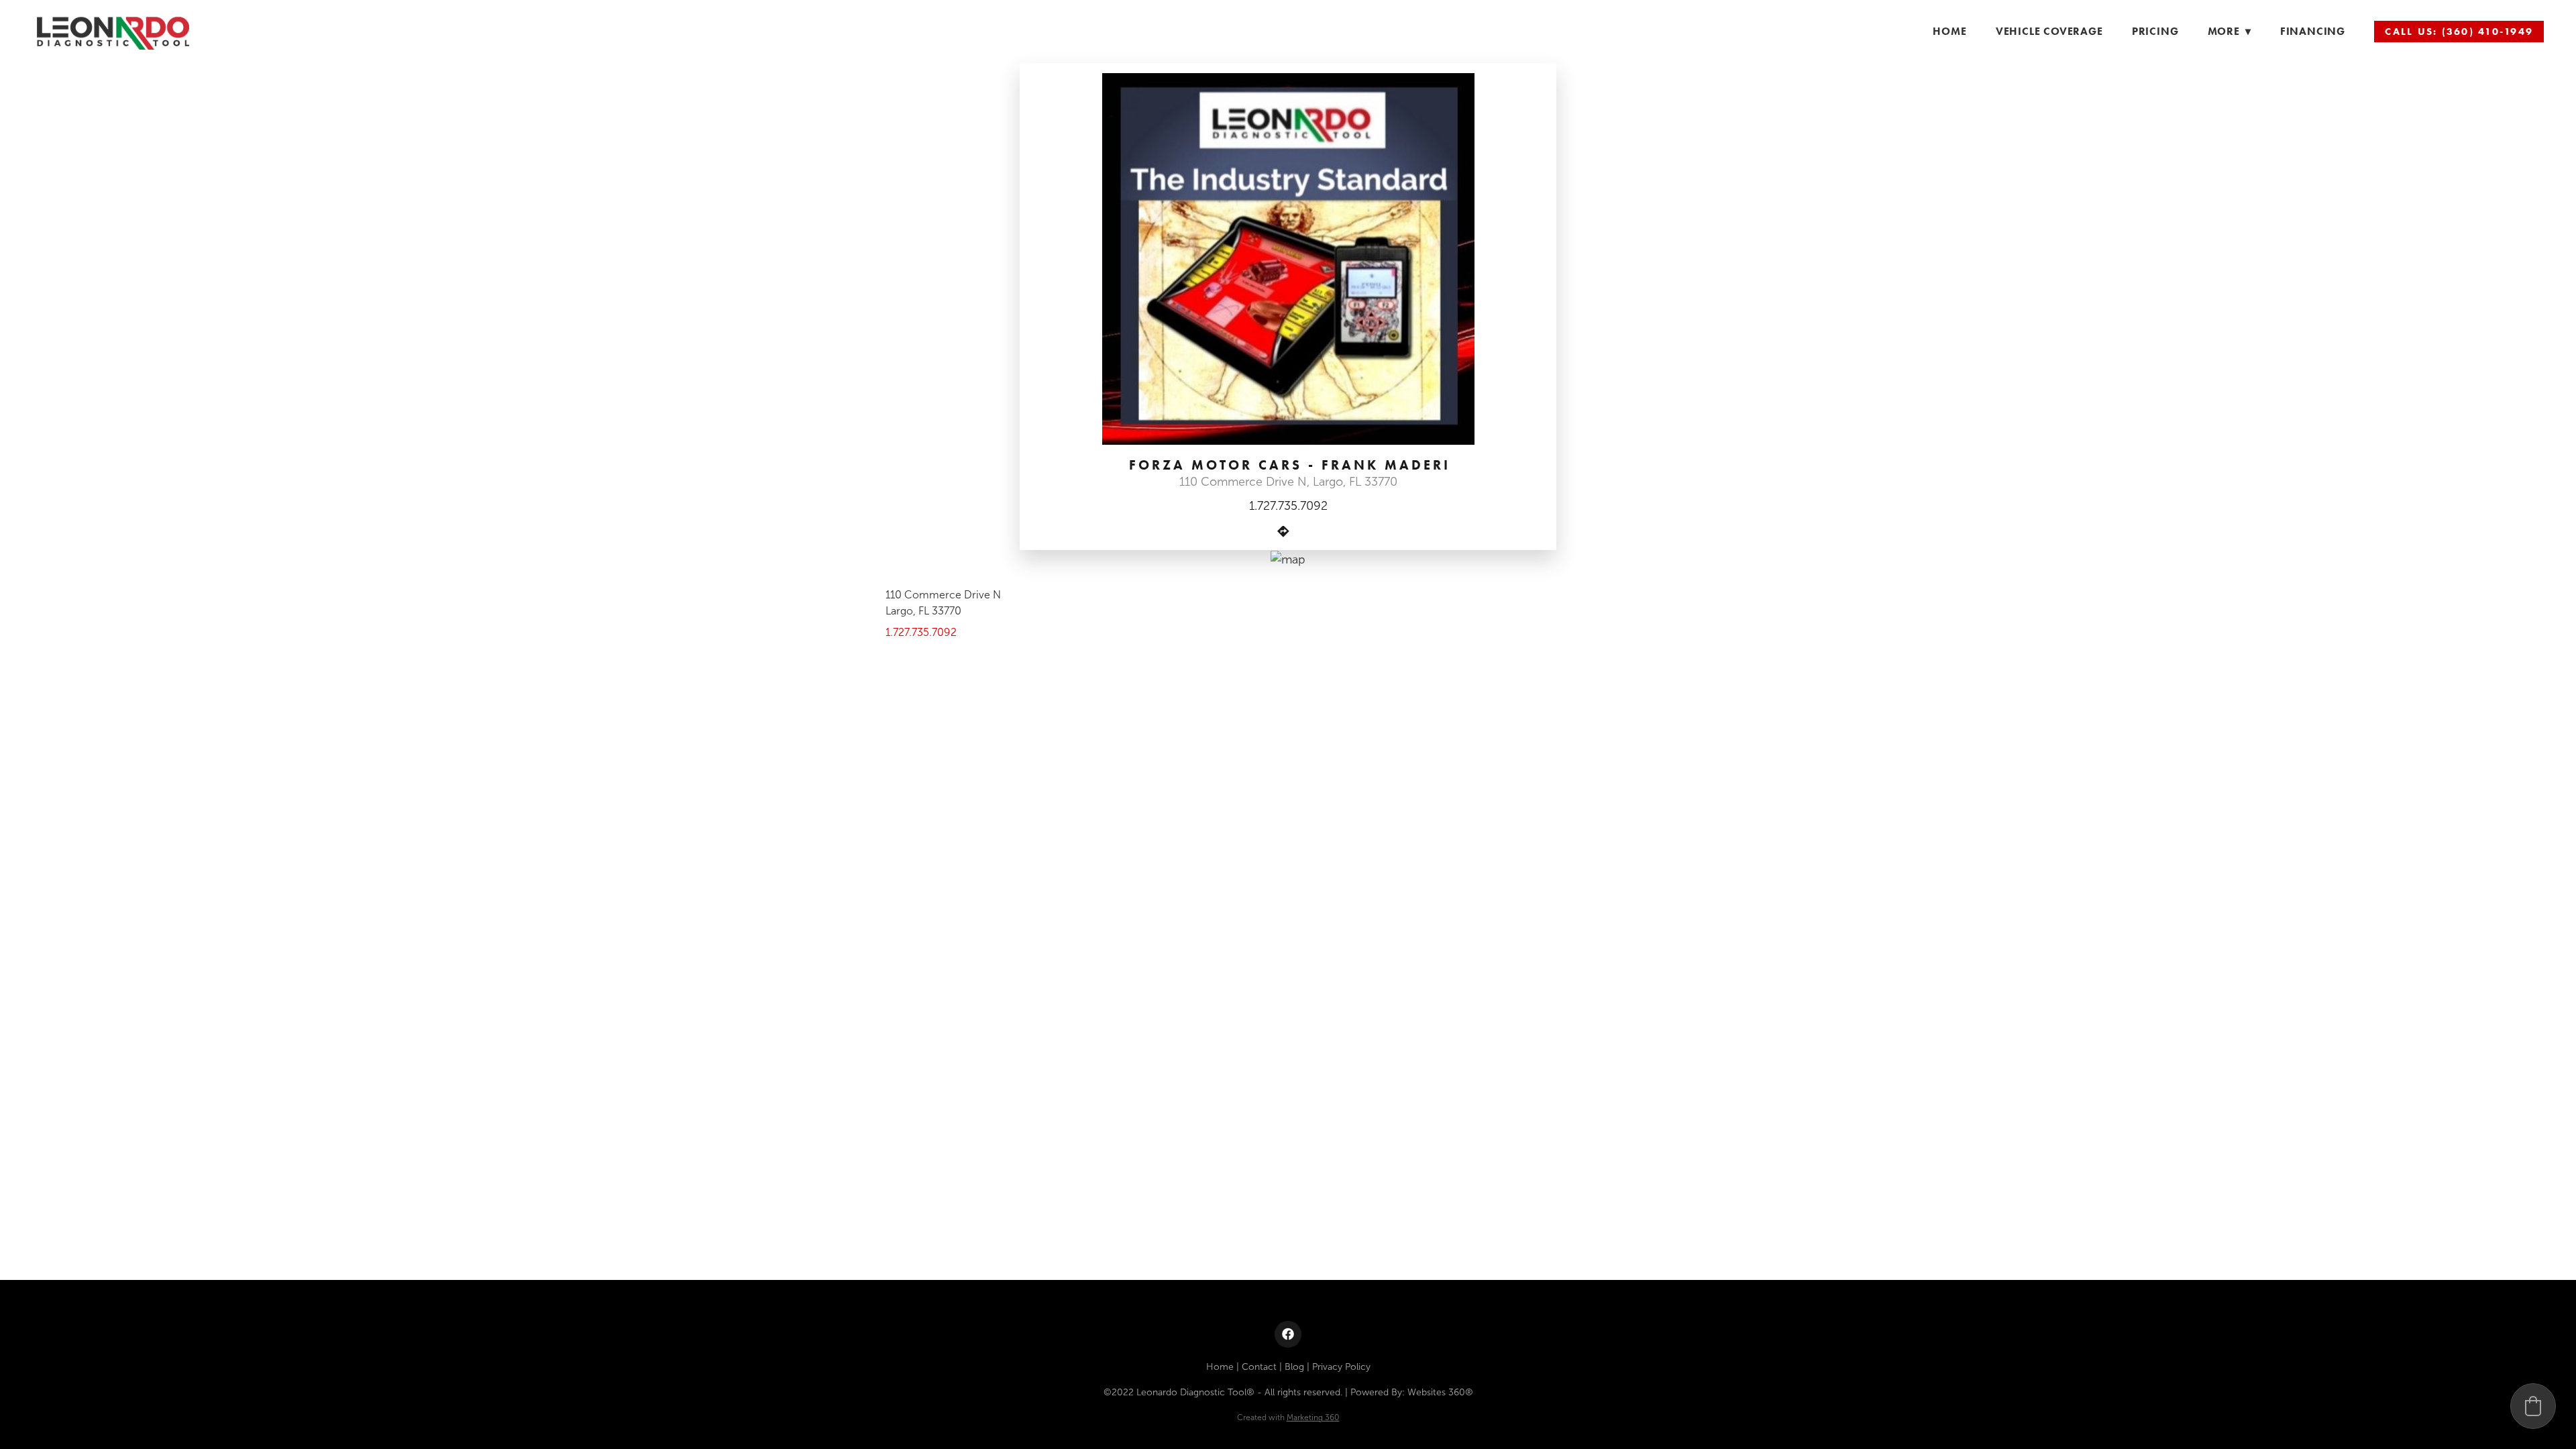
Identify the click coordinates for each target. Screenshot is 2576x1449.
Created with (1288, 1417)
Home (1949, 31)
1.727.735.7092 (1288, 506)
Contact (1259, 1367)
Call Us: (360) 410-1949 (2459, 32)
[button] (2533, 1406)
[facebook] (1288, 1334)
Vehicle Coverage (2049, 31)
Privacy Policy (1341, 1367)
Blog (1294, 1367)
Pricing (2155, 31)
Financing (2313, 31)
